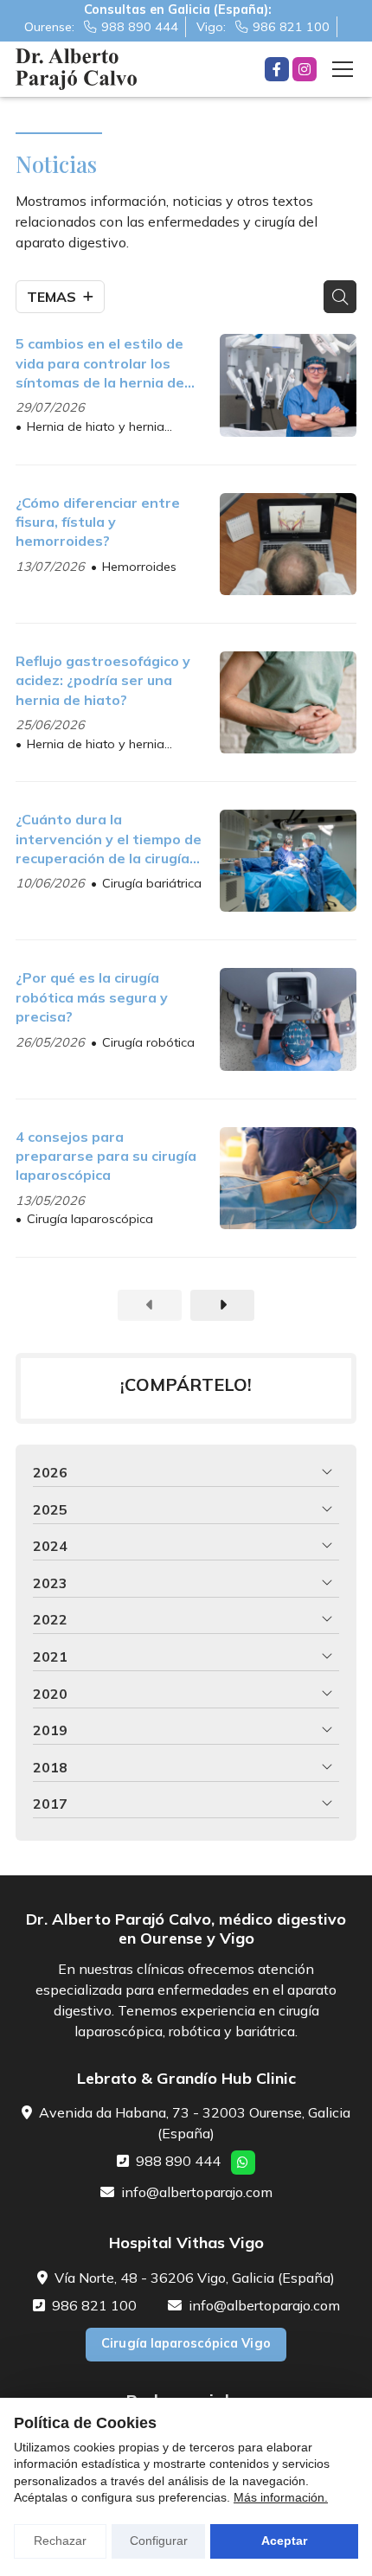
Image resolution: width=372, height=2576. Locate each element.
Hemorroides (139, 567)
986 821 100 (94, 2305)
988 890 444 (178, 2161)
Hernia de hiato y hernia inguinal (90, 428)
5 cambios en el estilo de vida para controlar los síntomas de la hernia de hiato (100, 363)
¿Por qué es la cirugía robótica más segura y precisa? (92, 997)
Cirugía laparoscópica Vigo (186, 2343)
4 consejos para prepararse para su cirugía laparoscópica (106, 1156)
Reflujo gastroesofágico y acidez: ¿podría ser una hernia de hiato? (103, 680)
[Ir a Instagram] (305, 69)
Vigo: (263, 27)
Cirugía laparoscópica (90, 1219)
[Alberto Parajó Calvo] (76, 69)
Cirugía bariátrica (152, 883)
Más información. (281, 2497)
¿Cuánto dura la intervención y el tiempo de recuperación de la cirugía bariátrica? (109, 839)
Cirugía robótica (148, 1042)
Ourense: (101, 27)
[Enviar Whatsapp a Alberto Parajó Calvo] (243, 2163)
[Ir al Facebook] (277, 69)
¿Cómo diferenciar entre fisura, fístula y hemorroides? (98, 522)
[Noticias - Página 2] (222, 1305)
